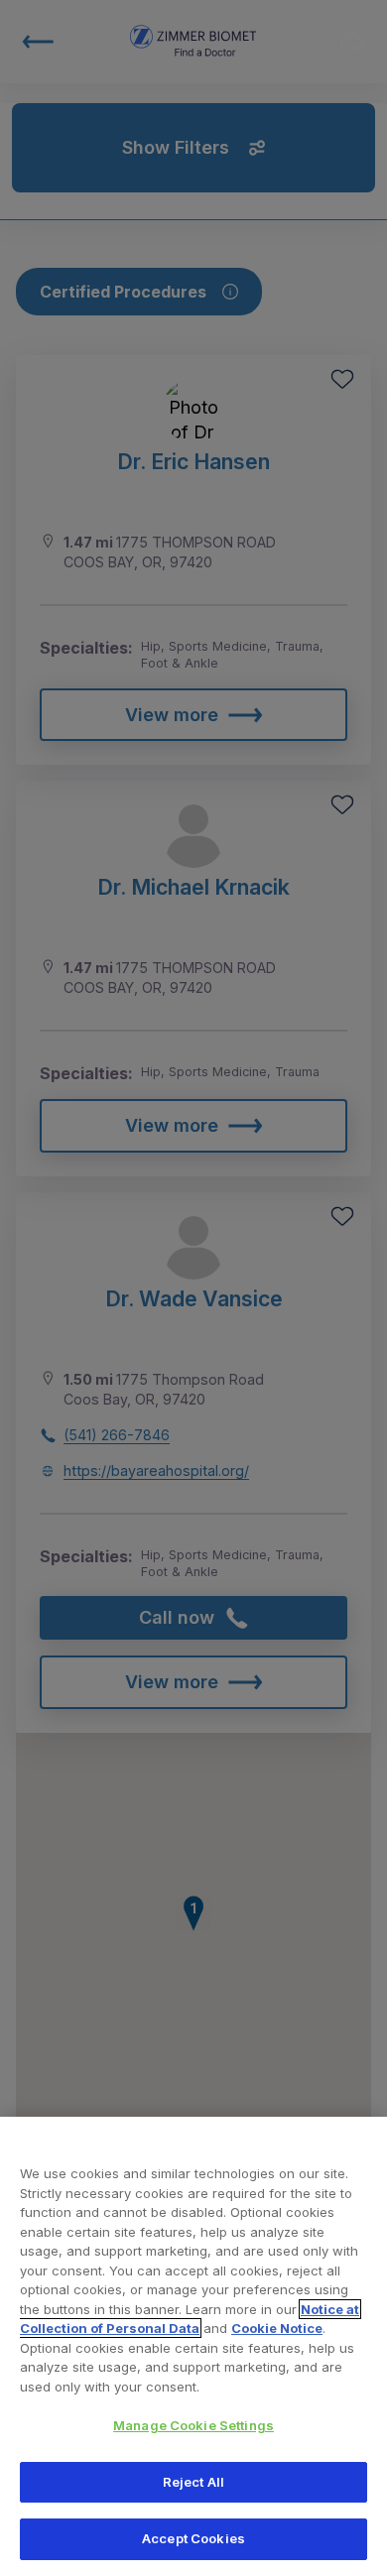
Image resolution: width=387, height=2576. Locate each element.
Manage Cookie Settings (193, 2425)
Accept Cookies (193, 2538)
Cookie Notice (277, 2328)
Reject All (193, 2482)
